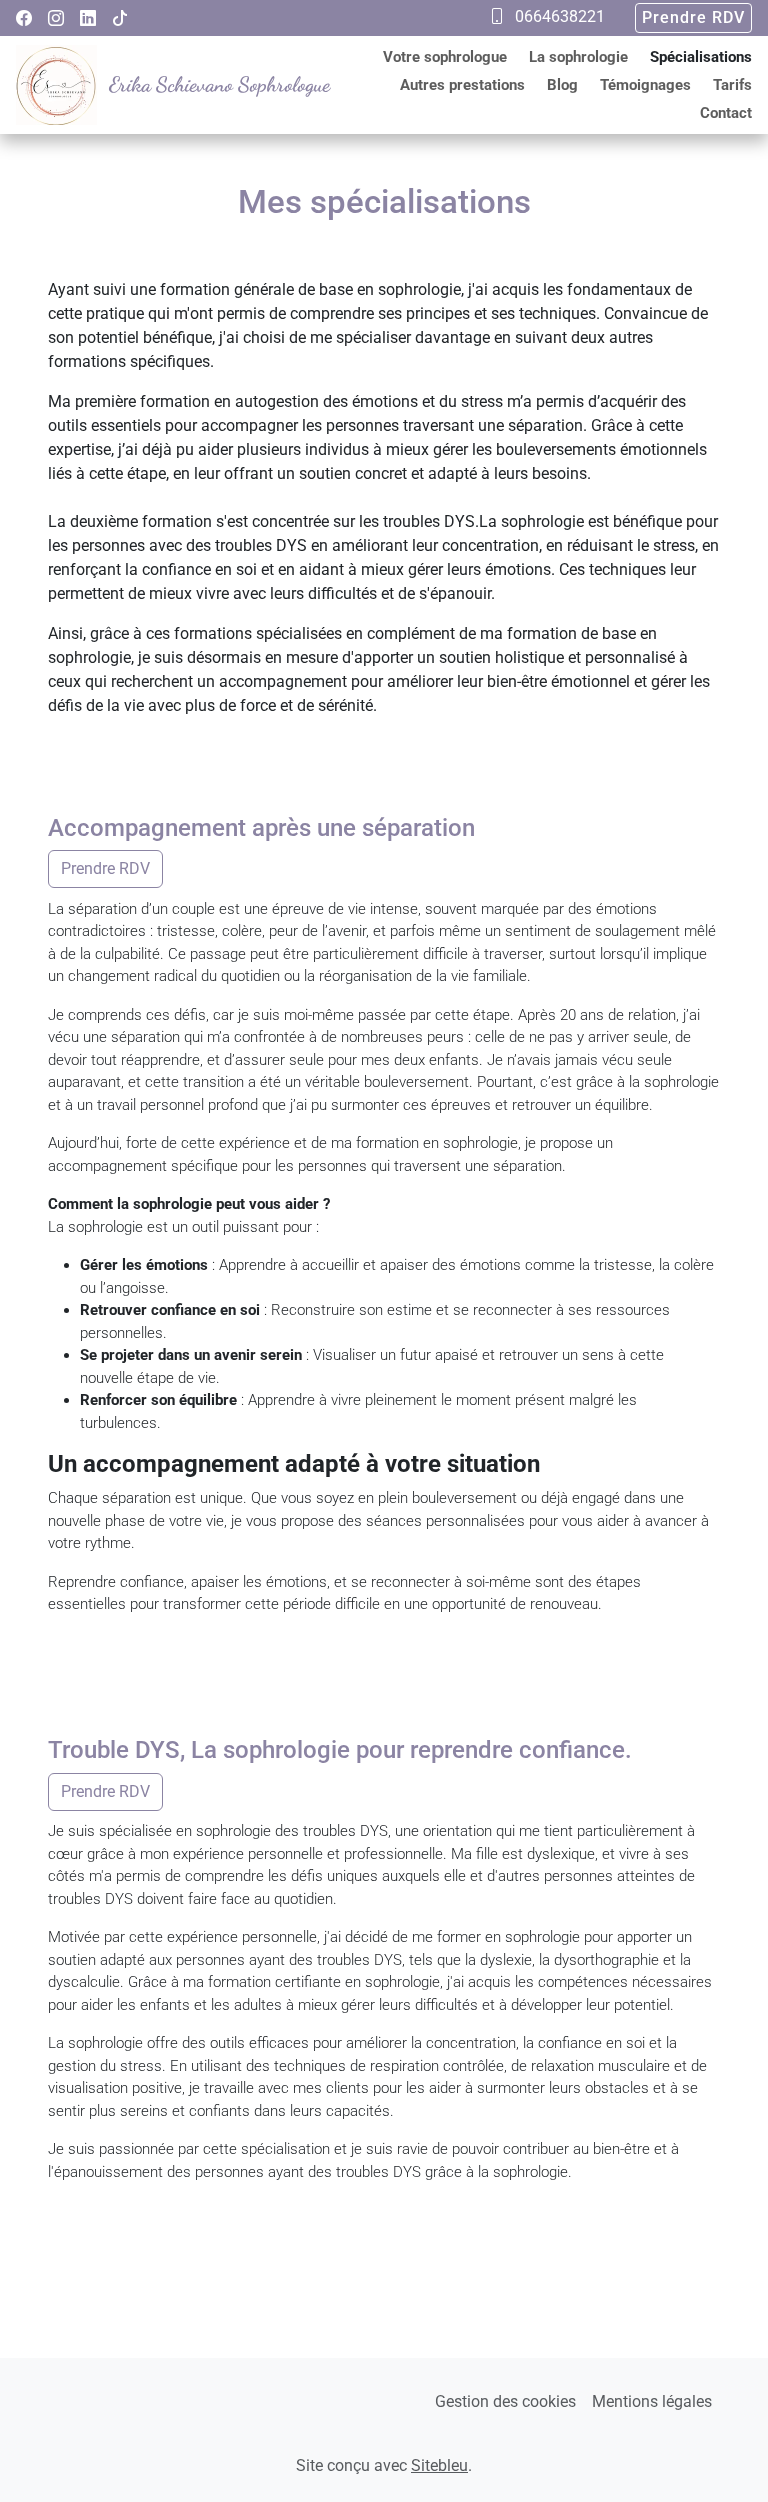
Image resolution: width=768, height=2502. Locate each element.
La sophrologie (578, 57)
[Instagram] (56, 18)
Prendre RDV (693, 17)
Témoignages (645, 85)
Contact (726, 113)
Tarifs (732, 85)
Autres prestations (462, 85)
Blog (562, 85)
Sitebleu (439, 2465)
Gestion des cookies (505, 2401)
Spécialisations (701, 57)
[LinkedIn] (88, 18)
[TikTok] (120, 18)
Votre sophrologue (445, 57)
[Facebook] (24, 18)
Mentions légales (652, 2401)
